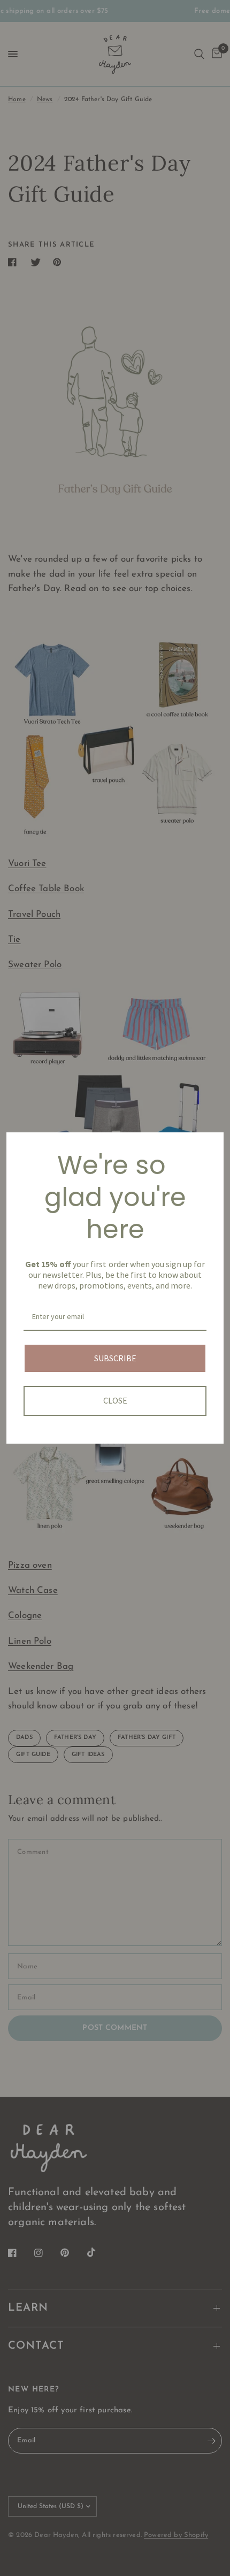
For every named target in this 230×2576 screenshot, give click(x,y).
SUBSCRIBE (115, 1358)
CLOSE (115, 1400)
